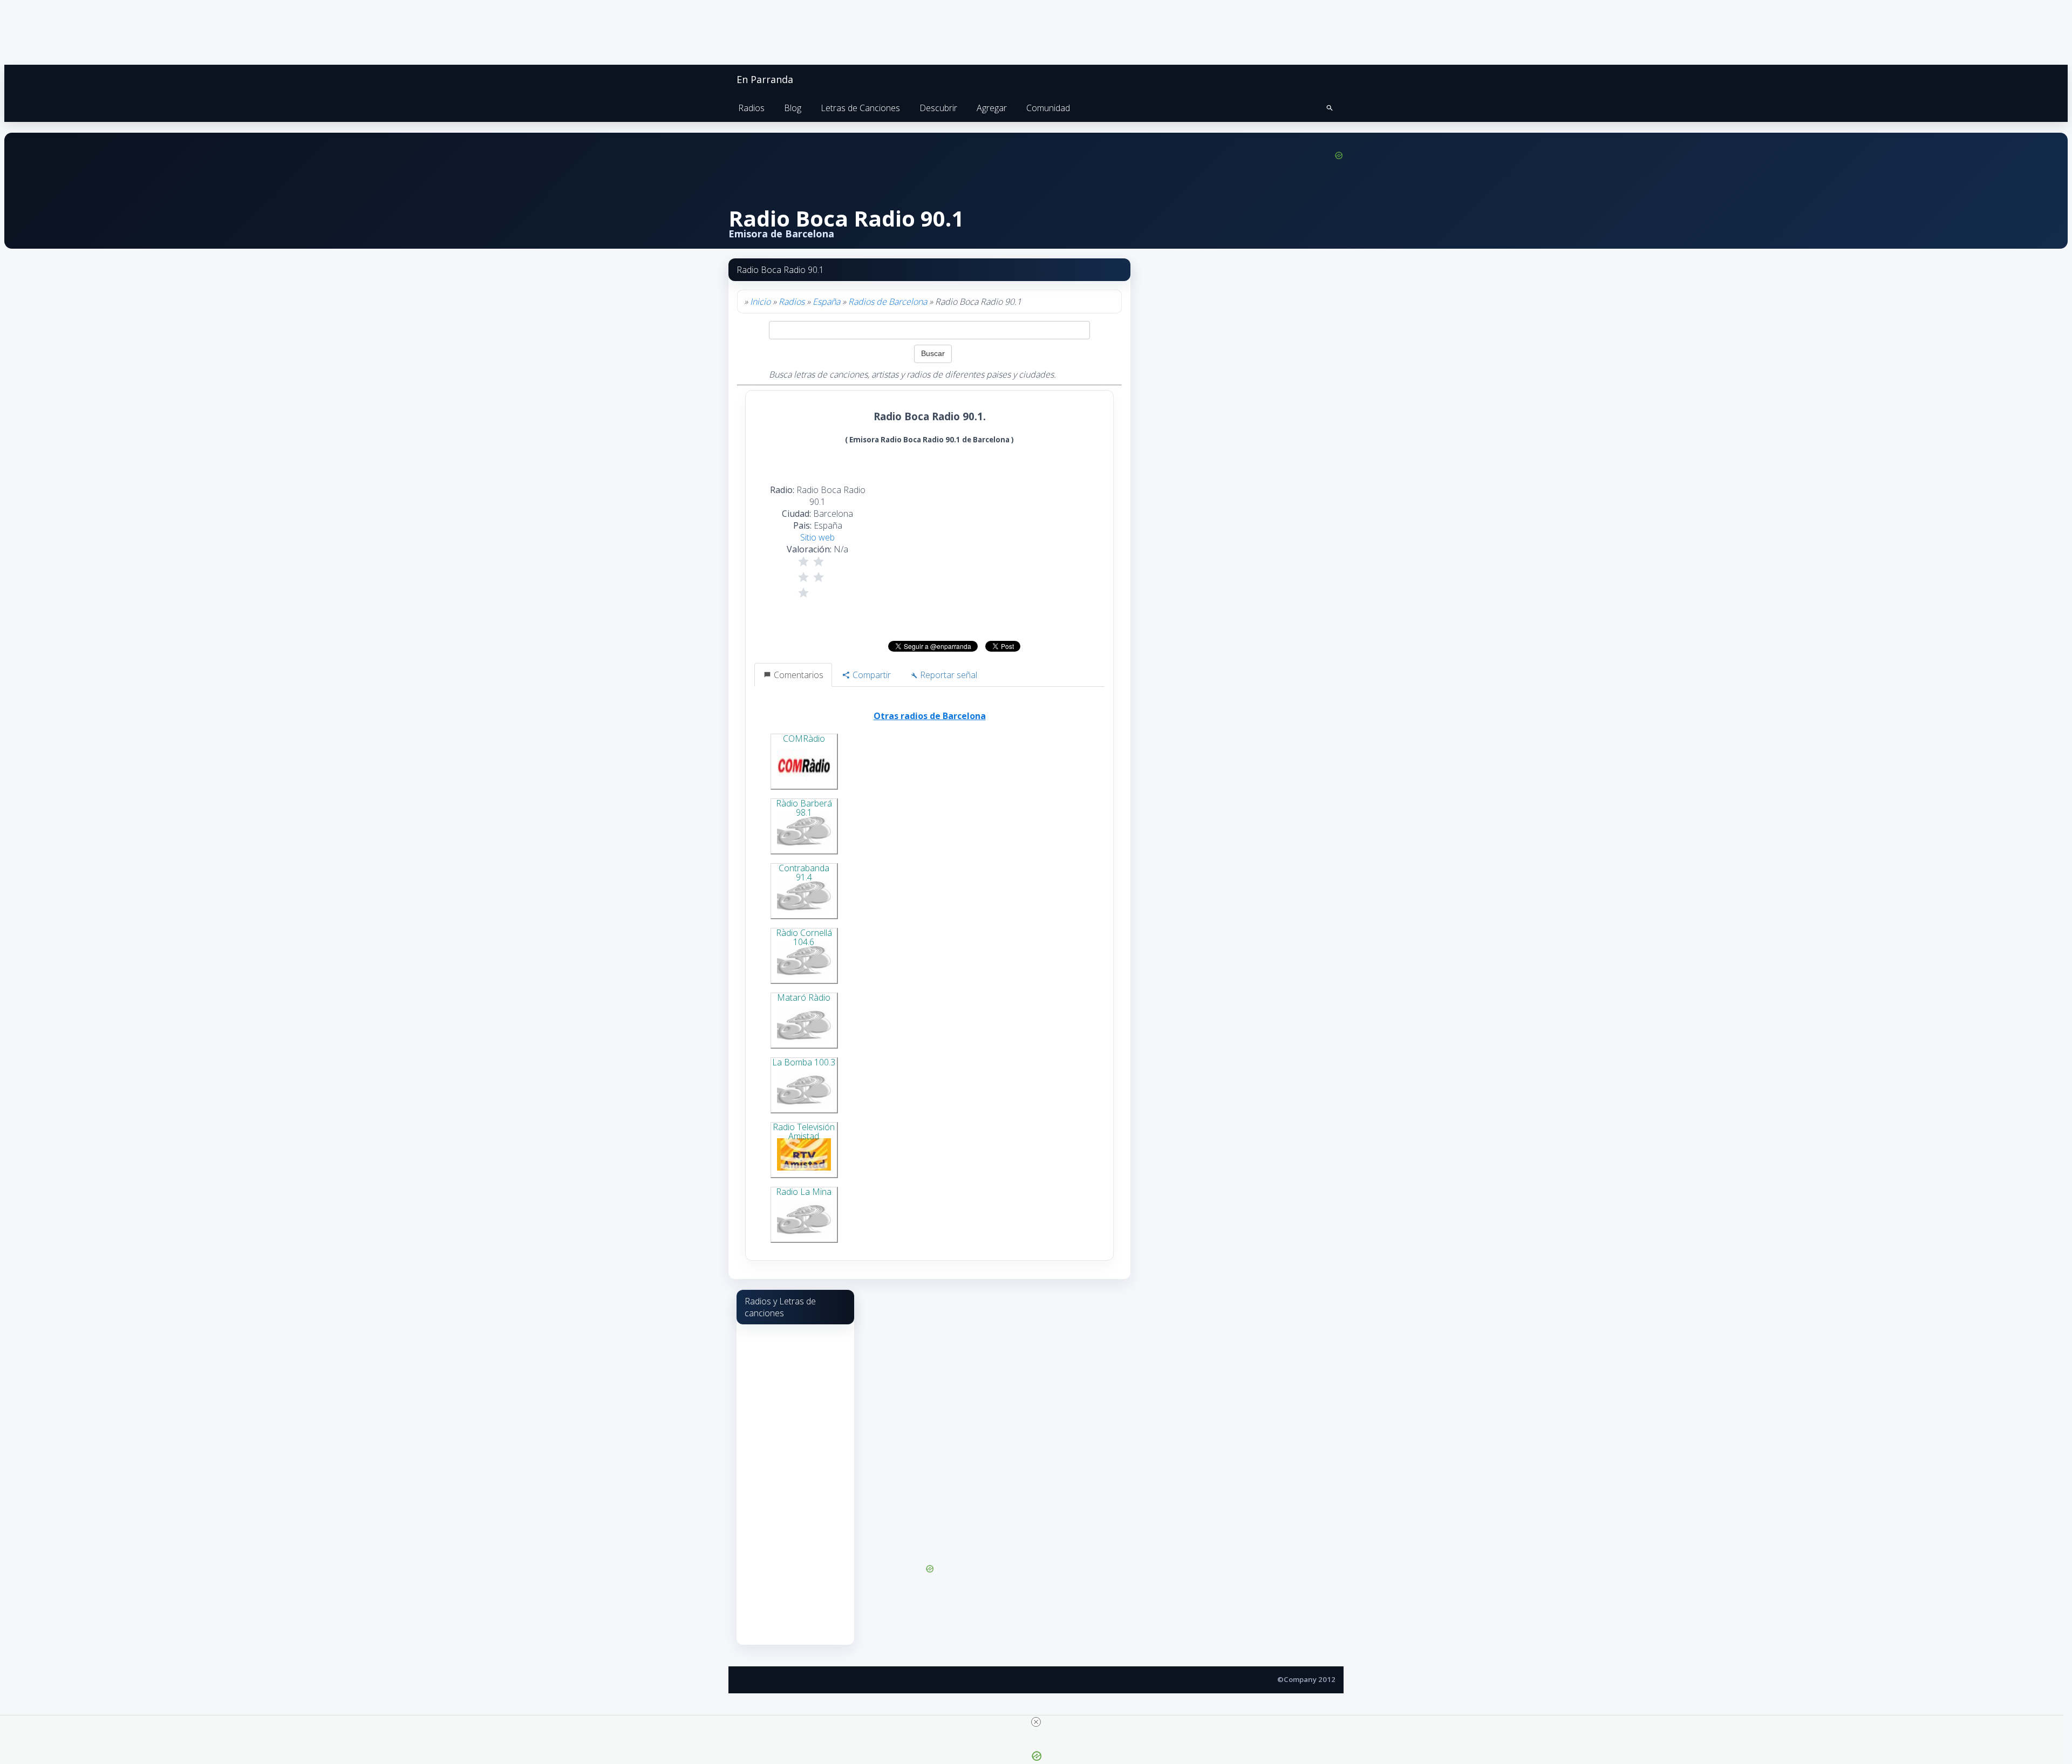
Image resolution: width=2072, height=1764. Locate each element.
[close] (1036, 1722)
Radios (751, 108)
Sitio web (817, 537)
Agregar (992, 108)
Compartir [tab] (871, 675)
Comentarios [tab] (798, 675)
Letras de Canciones (860, 108)
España (826, 302)
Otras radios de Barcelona (930, 716)
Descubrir (938, 108)
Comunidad (1048, 108)
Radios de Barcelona (888, 302)
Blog (793, 108)
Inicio (760, 302)
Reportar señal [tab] (948, 675)
